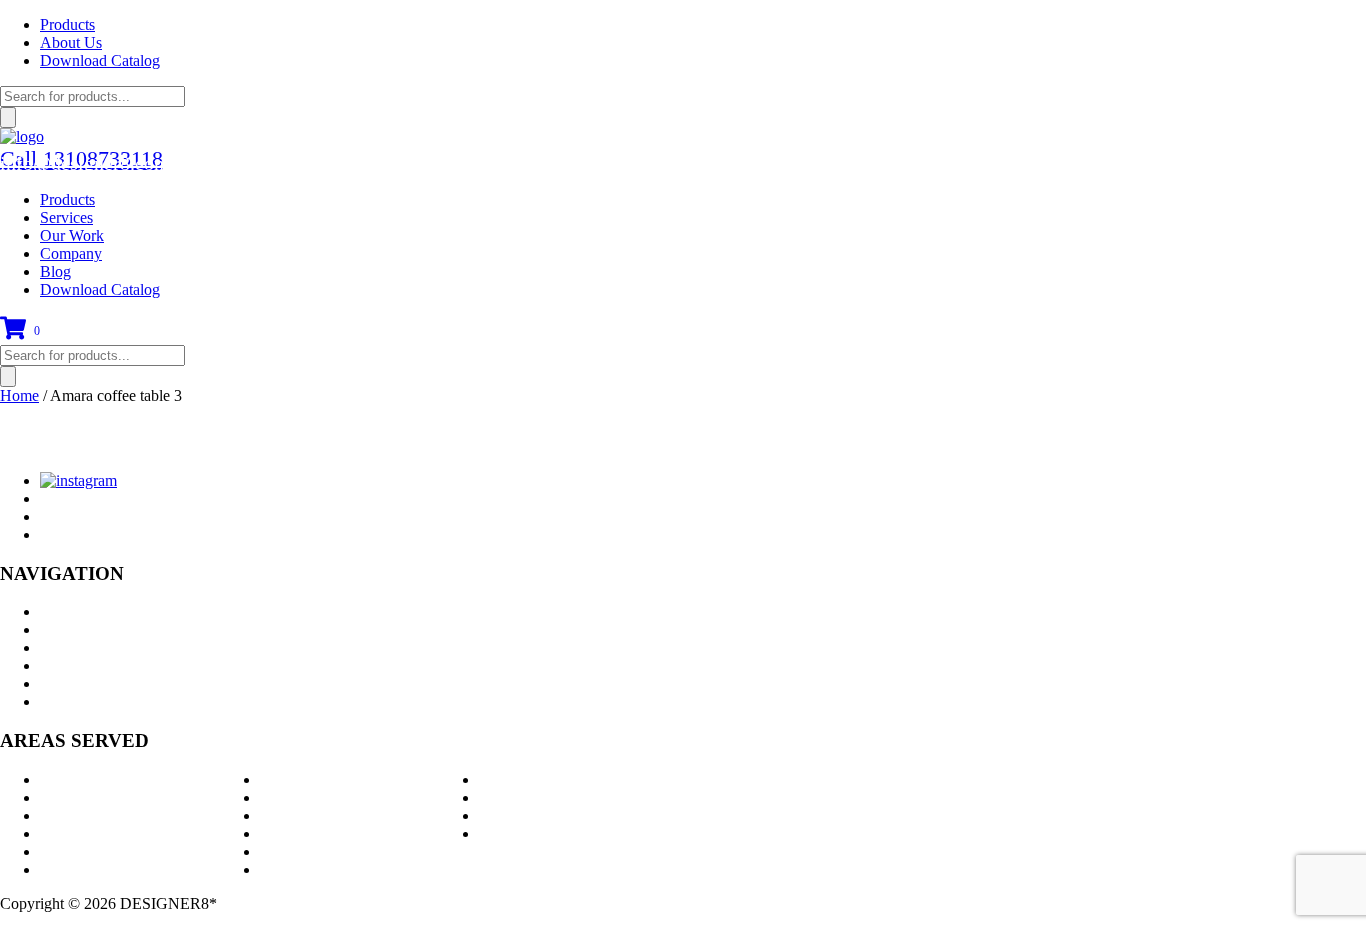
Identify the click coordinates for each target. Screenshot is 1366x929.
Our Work (72, 235)
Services (66, 217)
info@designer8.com (85, 163)
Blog (55, 271)
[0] (13, 335)
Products (67, 24)
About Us (71, 42)
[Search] (8, 117)
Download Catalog (100, 60)
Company (71, 253)
